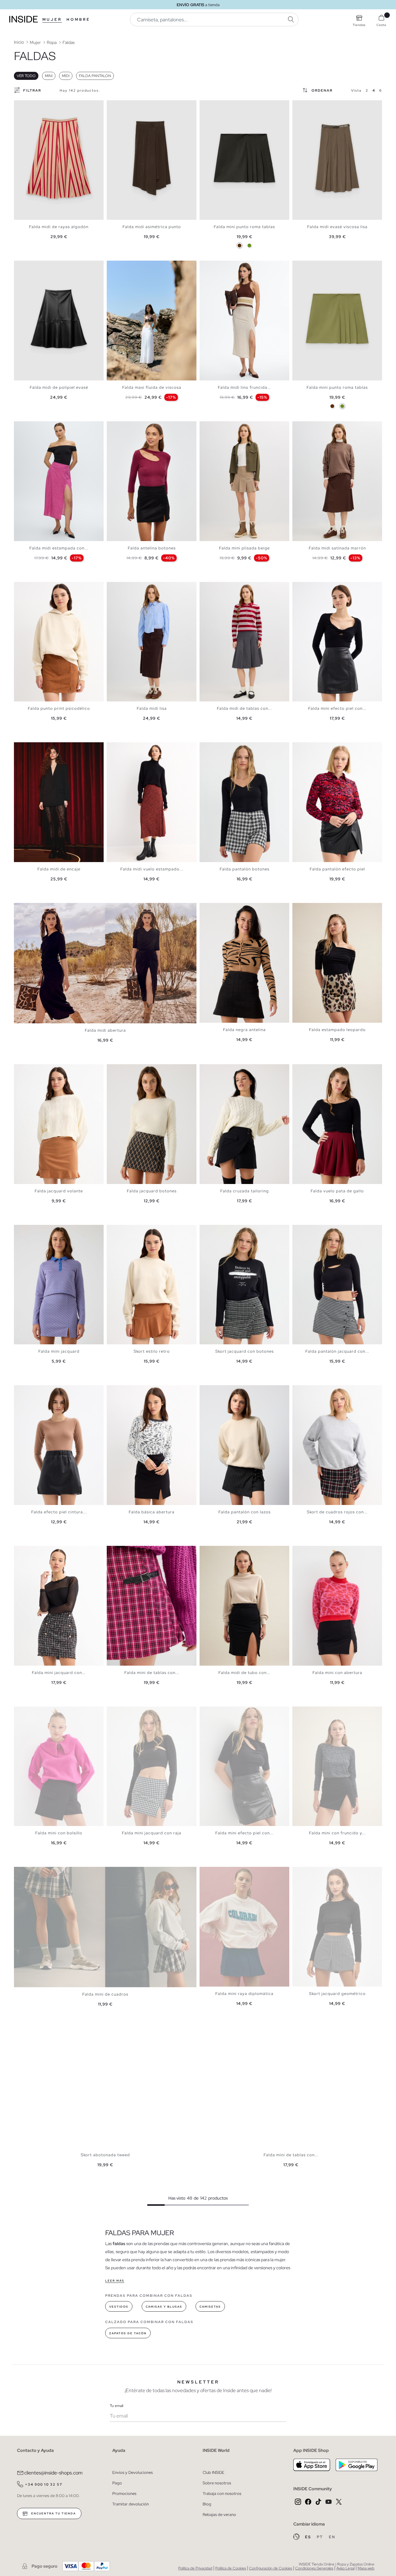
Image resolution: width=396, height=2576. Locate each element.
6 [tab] (128, 266)
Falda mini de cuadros (105, 1994)
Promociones (124, 2494)
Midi (66, 76)
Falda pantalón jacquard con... (337, 1351)
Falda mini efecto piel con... (337, 708)
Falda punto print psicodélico (59, 708)
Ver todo (26, 76)
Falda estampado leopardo (337, 1030)
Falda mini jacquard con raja (152, 1833)
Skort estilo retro (152, 1351)
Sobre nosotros (217, 2483)
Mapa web (366, 2568)
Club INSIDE (213, 2472)
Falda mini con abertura (337, 1673)
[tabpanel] (59, 160)
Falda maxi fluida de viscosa (152, 387)
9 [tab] (323, 1069)
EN (332, 2537)
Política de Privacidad (195, 2568)
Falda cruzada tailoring (245, 1191)
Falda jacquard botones (152, 1191)
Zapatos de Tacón (128, 2333)
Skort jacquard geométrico (337, 1994)
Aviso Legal (345, 2568)
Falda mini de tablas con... (152, 1673)
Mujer (52, 20)
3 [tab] (119, 266)
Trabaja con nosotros (222, 2494)
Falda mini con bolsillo (59, 1833)
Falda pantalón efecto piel (337, 869)
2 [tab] (116, 266)
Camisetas (210, 2307)
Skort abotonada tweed (105, 2155)
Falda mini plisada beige (244, 548)
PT (321, 2537)
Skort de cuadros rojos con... (337, 1512)
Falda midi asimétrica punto (152, 227)
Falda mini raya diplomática (244, 1994)
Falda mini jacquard (59, 1351)
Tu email (116, 2406)
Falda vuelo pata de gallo (337, 1191)
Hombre (78, 20)
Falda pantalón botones (245, 869)
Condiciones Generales (314, 2568)
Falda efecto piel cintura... (59, 1512)
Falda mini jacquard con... (59, 1673)
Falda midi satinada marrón (337, 548)
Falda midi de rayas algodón (59, 227)
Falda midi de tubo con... (244, 1673)
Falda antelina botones (152, 548)
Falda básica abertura (152, 1512)
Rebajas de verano (219, 2515)
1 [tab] (113, 266)
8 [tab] (227, 1069)
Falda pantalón (95, 76)
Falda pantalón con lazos (245, 1512)
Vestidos (119, 2307)
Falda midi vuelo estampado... (152, 869)
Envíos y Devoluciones (133, 2472)
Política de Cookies (231, 2568)
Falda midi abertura (105, 1030)
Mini (49, 76)
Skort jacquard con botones (245, 1351)
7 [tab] (131, 266)
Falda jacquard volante (59, 1191)
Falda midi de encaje (59, 869)
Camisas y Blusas (164, 2307)
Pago (117, 2483)
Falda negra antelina (244, 1030)
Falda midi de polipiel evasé (59, 387)
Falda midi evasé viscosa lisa (337, 227)
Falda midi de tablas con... (244, 708)
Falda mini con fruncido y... (337, 1833)
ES (309, 2537)
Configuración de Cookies (271, 2568)
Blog (207, 2504)
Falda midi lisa (152, 708)
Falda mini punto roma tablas (244, 227)
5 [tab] (125, 266)
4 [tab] (122, 266)
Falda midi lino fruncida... (244, 387)
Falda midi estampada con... (59, 548)
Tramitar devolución (131, 2504)
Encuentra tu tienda (53, 2513)
